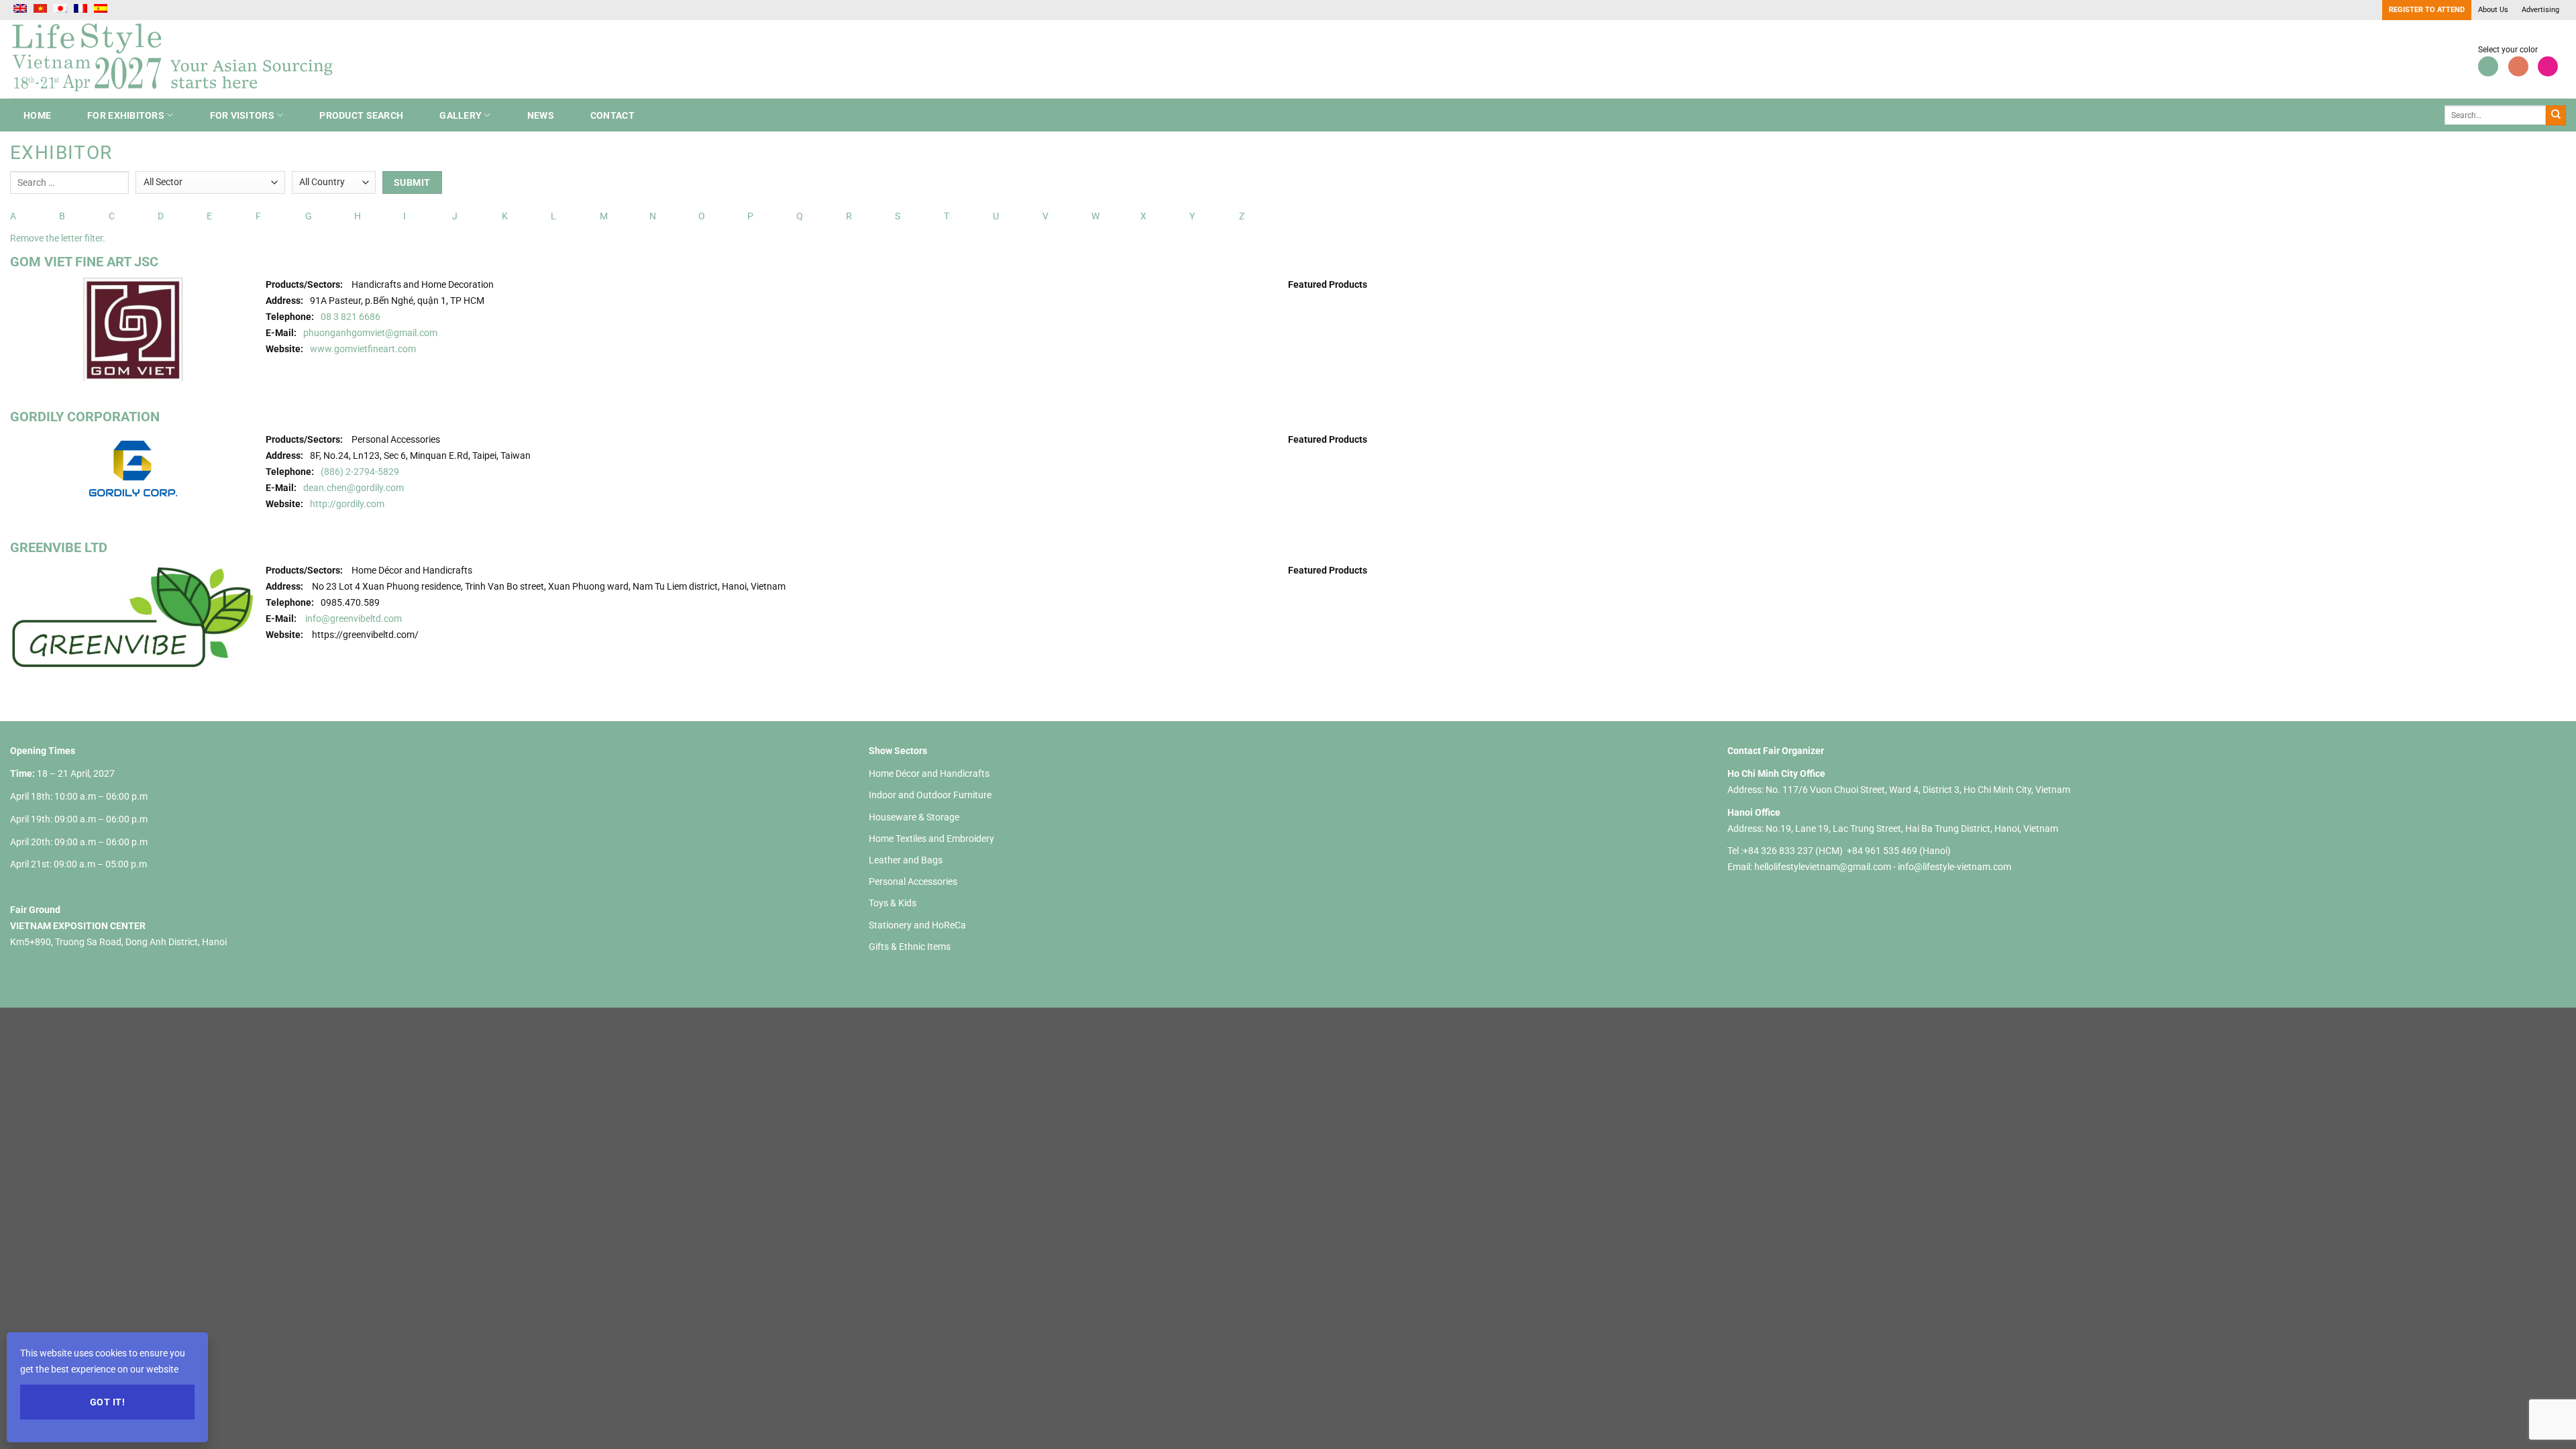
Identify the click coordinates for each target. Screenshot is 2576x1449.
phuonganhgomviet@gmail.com (370, 333)
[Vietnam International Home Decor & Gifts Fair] (178, 59)
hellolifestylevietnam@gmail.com (1824, 867)
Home (37, 115)
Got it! (107, 1402)
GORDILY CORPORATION (85, 417)
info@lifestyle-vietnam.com (1954, 867)
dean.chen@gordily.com (354, 488)
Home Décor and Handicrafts (929, 773)
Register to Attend (2427, 10)
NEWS (541, 115)
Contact (612, 115)
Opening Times (43, 751)
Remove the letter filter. (58, 238)
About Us (2493, 10)
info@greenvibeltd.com (354, 619)
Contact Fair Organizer (1776, 751)
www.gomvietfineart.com (363, 349)
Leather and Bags (906, 860)
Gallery (461, 115)
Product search (361, 115)
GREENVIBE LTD (59, 547)
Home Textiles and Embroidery (931, 839)
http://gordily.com (347, 504)
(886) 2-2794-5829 (360, 472)
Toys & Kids (893, 903)
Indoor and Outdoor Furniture (930, 795)
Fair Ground (35, 910)
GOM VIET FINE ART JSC (84, 262)
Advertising (2540, 10)
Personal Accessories (913, 881)
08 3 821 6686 (351, 317)
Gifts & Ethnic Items (910, 947)
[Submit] (2556, 115)
